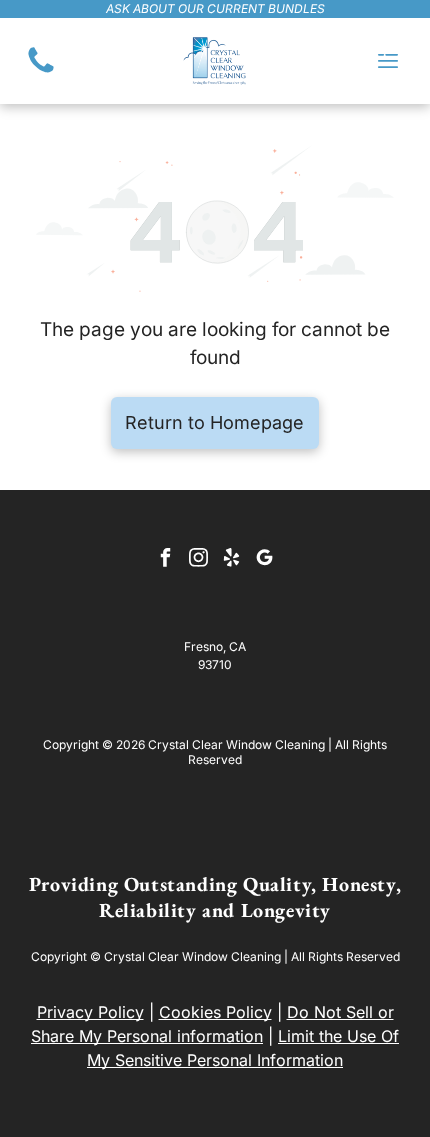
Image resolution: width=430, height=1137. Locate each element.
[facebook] (166, 559)
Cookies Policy (215, 1012)
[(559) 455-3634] (41, 71)
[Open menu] (388, 61)
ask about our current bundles (215, 8)
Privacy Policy (90, 1012)
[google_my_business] (265, 559)
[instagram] (199, 559)
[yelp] (232, 559)
